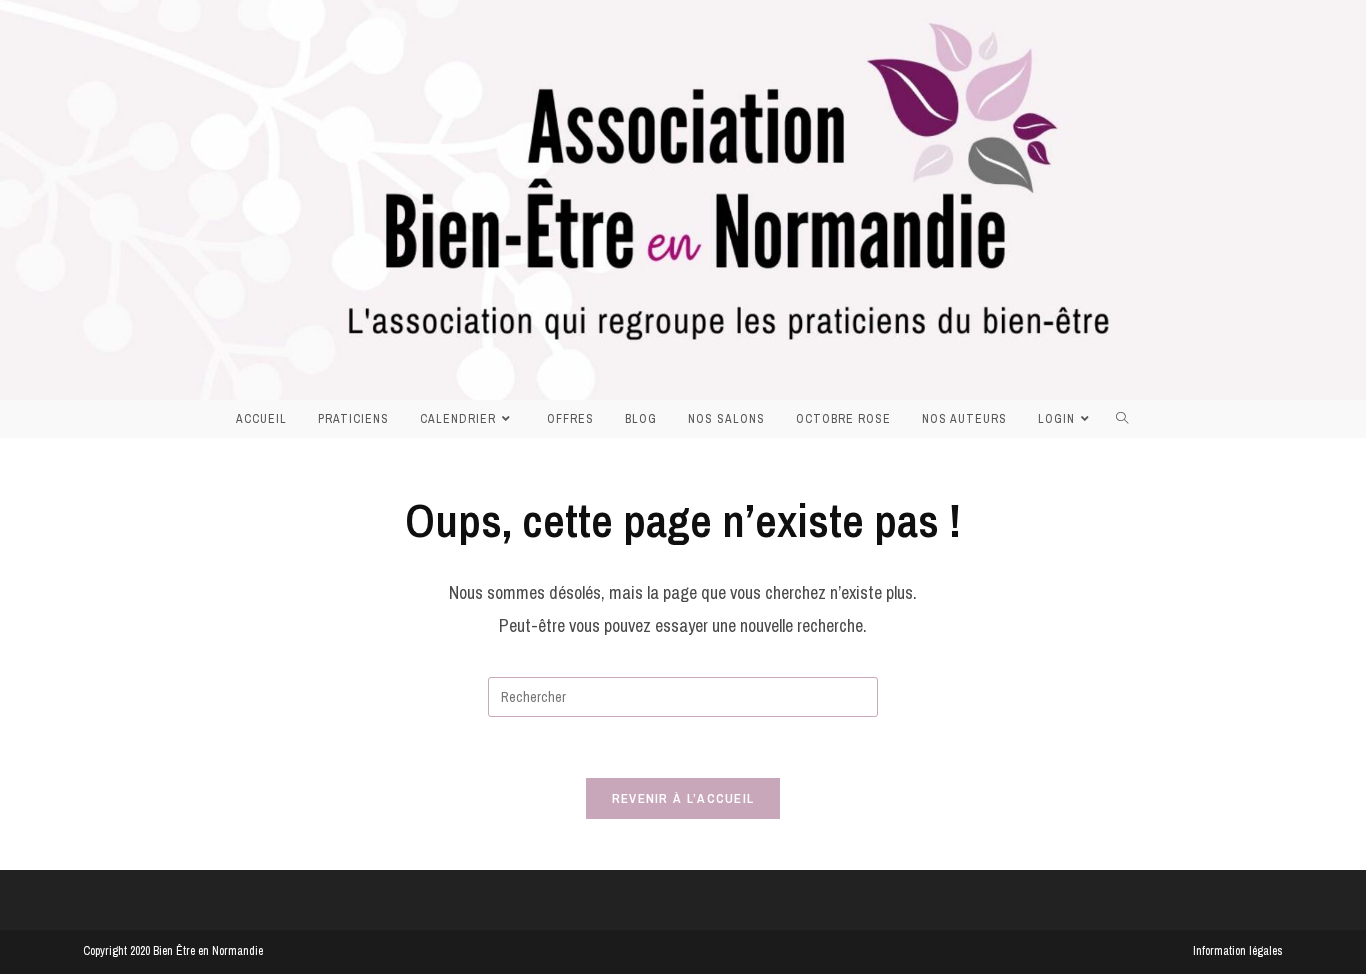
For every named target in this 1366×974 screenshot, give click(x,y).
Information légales (1238, 951)
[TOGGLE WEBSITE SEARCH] (1128, 419)
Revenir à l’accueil (683, 798)
